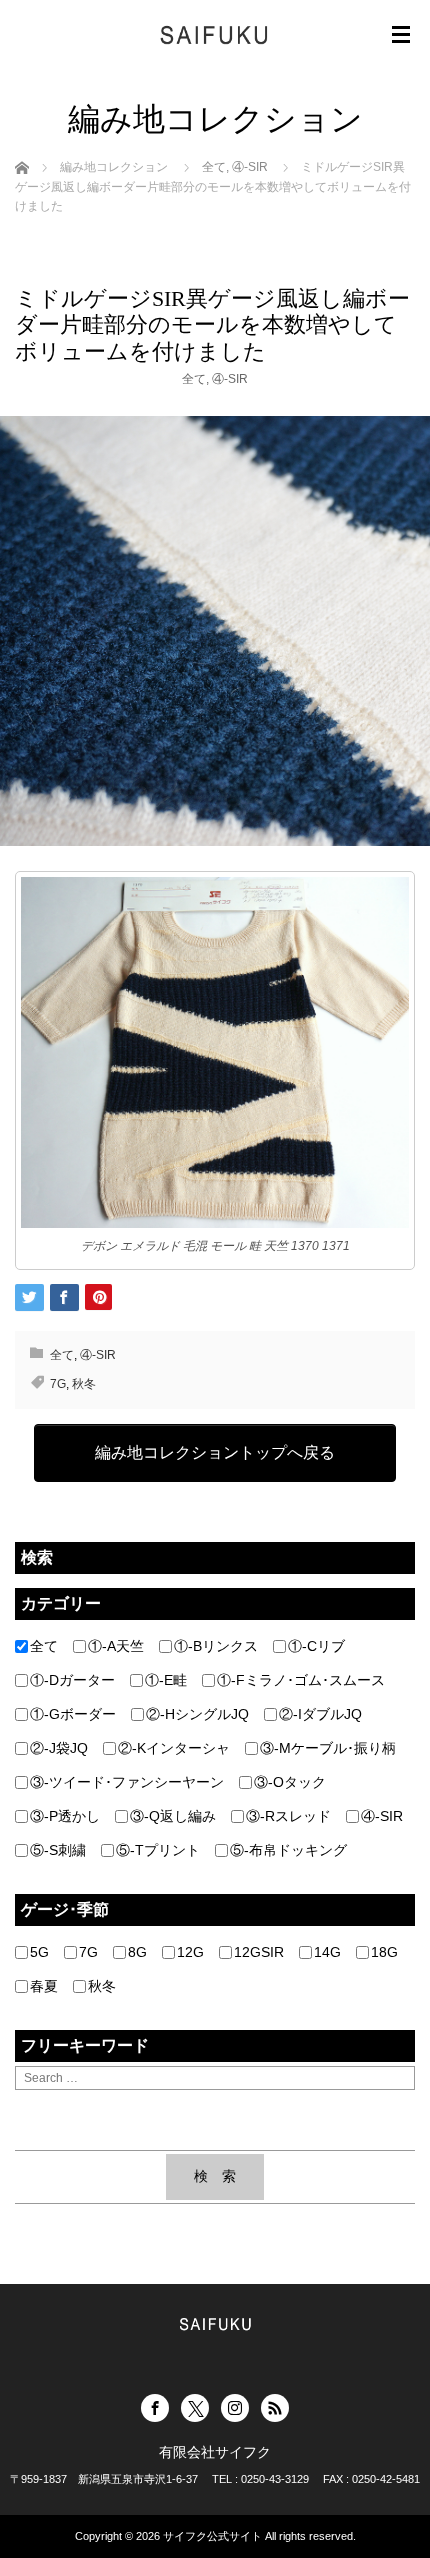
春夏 (44, 1986)
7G (58, 1384)
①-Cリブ (316, 1646)
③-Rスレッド (288, 1816)
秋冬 (84, 1384)
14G (327, 1952)
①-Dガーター (72, 1680)
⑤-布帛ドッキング (288, 1850)
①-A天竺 (116, 1646)
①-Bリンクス (216, 1646)
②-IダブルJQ (320, 1714)
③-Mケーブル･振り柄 (328, 1748)
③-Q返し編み (173, 1816)
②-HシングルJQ (197, 1714)
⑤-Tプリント (158, 1850)
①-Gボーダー (73, 1714)
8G (137, 1952)
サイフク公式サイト (212, 2536)
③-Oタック (290, 1782)
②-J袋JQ (59, 1748)
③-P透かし (65, 1816)
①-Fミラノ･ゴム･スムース (301, 1680)
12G (190, 1952)
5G (39, 1952)
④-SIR (230, 379)
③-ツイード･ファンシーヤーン (127, 1782)
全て (194, 379)
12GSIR (259, 1952)
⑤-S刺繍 (58, 1850)
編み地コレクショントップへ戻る (215, 1452)
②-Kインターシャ (174, 1748)
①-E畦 (166, 1680)
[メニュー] (401, 35)
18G (384, 1952)
